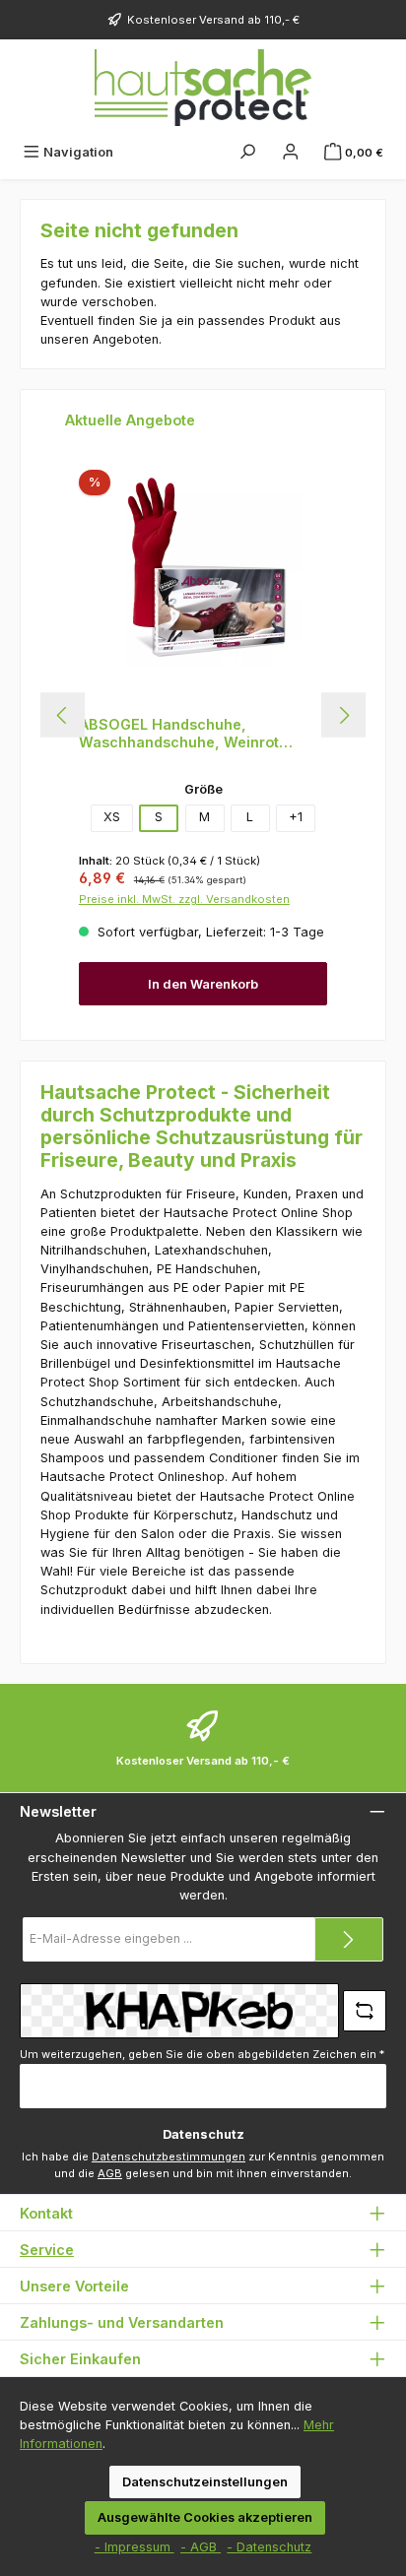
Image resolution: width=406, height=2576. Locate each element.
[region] (203, 715)
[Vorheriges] (63, 715)
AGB (110, 2173)
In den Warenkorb (203, 984)
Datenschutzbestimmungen (169, 2157)
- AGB (201, 2547)
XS (112, 817)
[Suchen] (247, 152)
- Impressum (135, 2547)
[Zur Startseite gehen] (203, 88)
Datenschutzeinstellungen (205, 2482)
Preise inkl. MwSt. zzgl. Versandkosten (184, 899)
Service (47, 2250)
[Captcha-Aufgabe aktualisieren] (365, 2011)
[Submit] (349, 1939)
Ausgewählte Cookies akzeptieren (205, 2517)
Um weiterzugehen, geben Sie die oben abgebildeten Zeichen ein (202, 2054)
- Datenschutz (269, 2547)
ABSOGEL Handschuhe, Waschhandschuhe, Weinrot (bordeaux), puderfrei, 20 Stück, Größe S (193, 733)
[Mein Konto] (291, 152)
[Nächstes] (343, 715)
